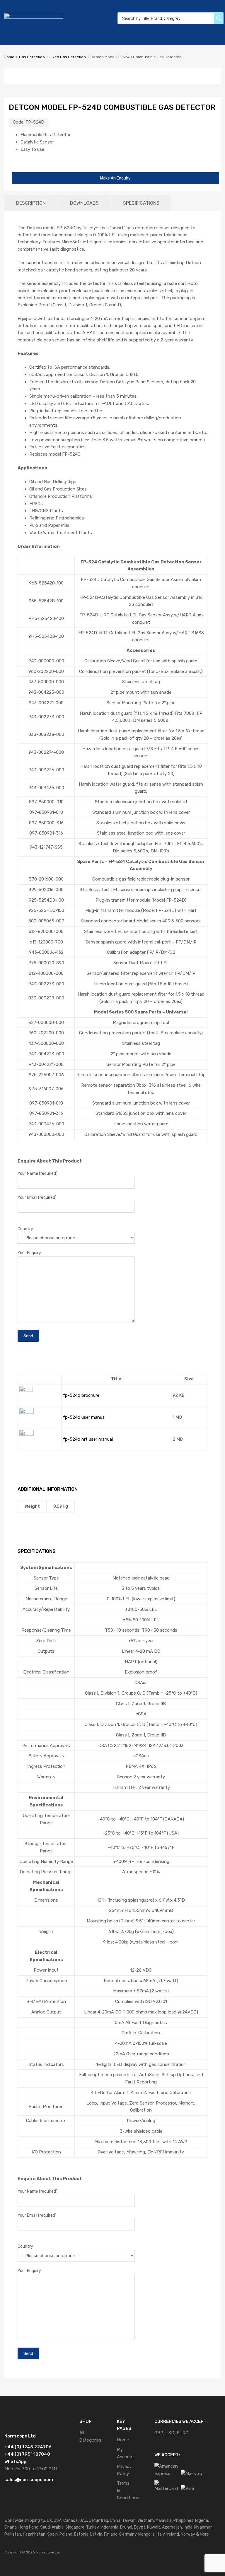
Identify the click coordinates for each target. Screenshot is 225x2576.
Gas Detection (32, 57)
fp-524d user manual (84, 1417)
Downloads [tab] (84, 203)
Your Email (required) (37, 1197)
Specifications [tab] (141, 203)
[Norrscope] (34, 17)
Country (25, 1229)
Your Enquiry (29, 1253)
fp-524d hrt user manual (88, 1439)
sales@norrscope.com (29, 2480)
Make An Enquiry (115, 178)
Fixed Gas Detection (68, 57)
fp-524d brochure (81, 1395)
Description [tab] (31, 203)
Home (9, 57)
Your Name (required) (37, 1173)
